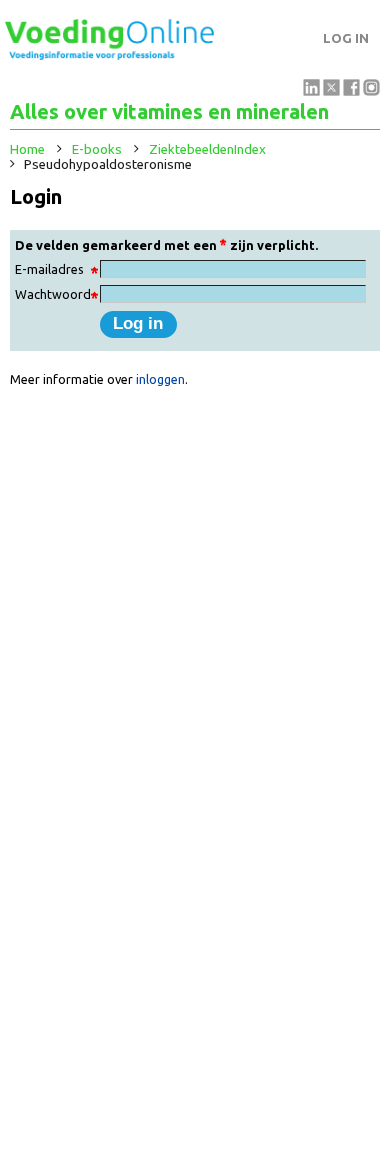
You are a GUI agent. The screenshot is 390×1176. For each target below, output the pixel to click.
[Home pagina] (109, 55)
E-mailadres (49, 269)
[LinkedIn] (311, 91)
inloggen (160, 379)
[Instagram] (371, 91)
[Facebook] (351, 91)
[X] (331, 91)
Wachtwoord (53, 294)
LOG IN (346, 38)
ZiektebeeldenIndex (207, 149)
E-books (97, 149)
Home (27, 149)
